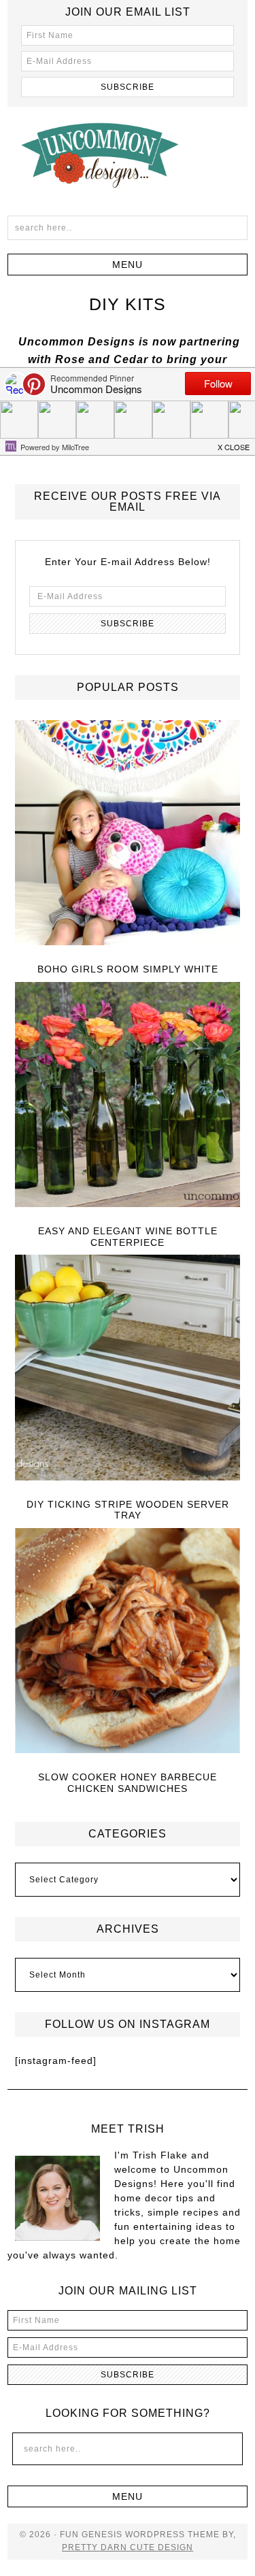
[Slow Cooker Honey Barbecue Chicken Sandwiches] (128, 1642)
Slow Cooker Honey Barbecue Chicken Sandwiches (128, 1783)
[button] (128, 265)
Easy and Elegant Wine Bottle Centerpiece (128, 1237)
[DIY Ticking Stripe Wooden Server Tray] (128, 1368)
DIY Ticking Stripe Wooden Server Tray (128, 1510)
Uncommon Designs (128, 154)
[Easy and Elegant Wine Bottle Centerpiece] (128, 1096)
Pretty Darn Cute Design (128, 2547)
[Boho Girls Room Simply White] (128, 834)
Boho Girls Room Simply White (128, 969)
